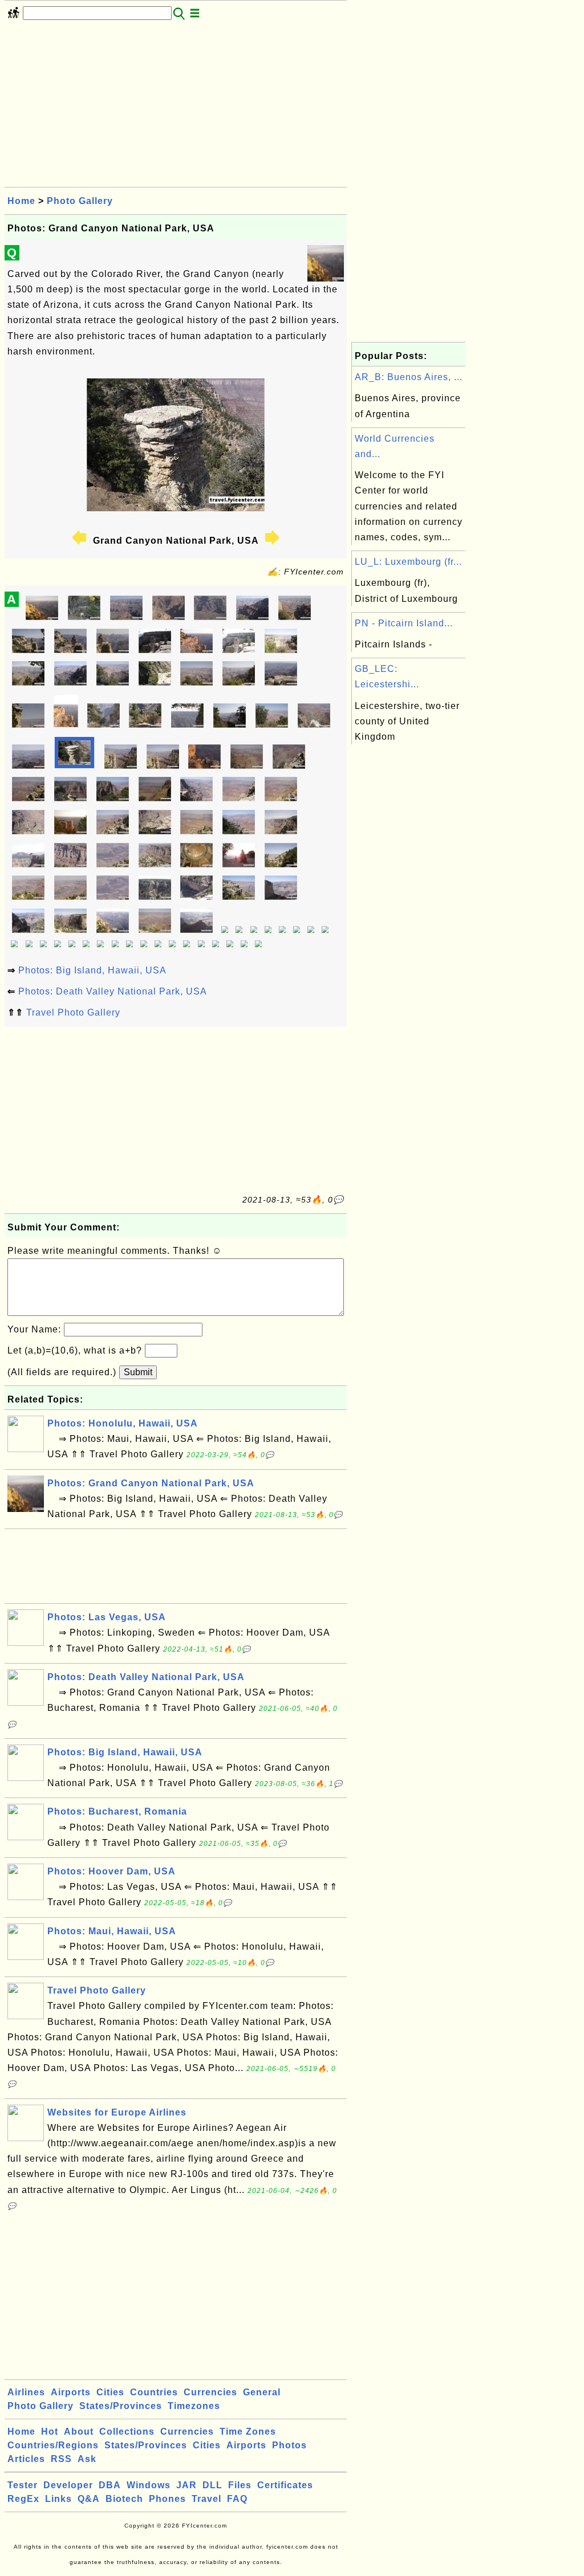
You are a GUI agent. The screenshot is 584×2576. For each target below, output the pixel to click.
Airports (71, 2392)
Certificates (285, 2485)
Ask (87, 2459)
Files (240, 2485)
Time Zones (248, 2432)
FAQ (237, 2499)
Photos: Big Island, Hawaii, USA (92, 970)
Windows (149, 2485)
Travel (206, 2499)
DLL (212, 2485)
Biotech (124, 2499)
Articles (26, 2459)
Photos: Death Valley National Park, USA (113, 991)
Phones (167, 2499)
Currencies (210, 2392)
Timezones (194, 2406)
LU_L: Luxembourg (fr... (408, 562)
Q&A (89, 2499)
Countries (154, 2392)
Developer (68, 2485)
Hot (50, 2432)
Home (21, 201)
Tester (23, 2485)
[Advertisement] (176, 107)
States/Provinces (121, 2406)
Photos (289, 2445)
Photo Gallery (80, 201)
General (262, 2392)
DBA (110, 2485)
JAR (186, 2485)
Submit (138, 1372)
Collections (127, 2432)
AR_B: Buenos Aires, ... (409, 377)
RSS (61, 2459)
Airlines (26, 2392)
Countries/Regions (53, 2445)
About (79, 2432)
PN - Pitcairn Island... (404, 623)
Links (58, 2499)
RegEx (23, 2499)
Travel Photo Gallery (73, 1012)
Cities (110, 2392)
